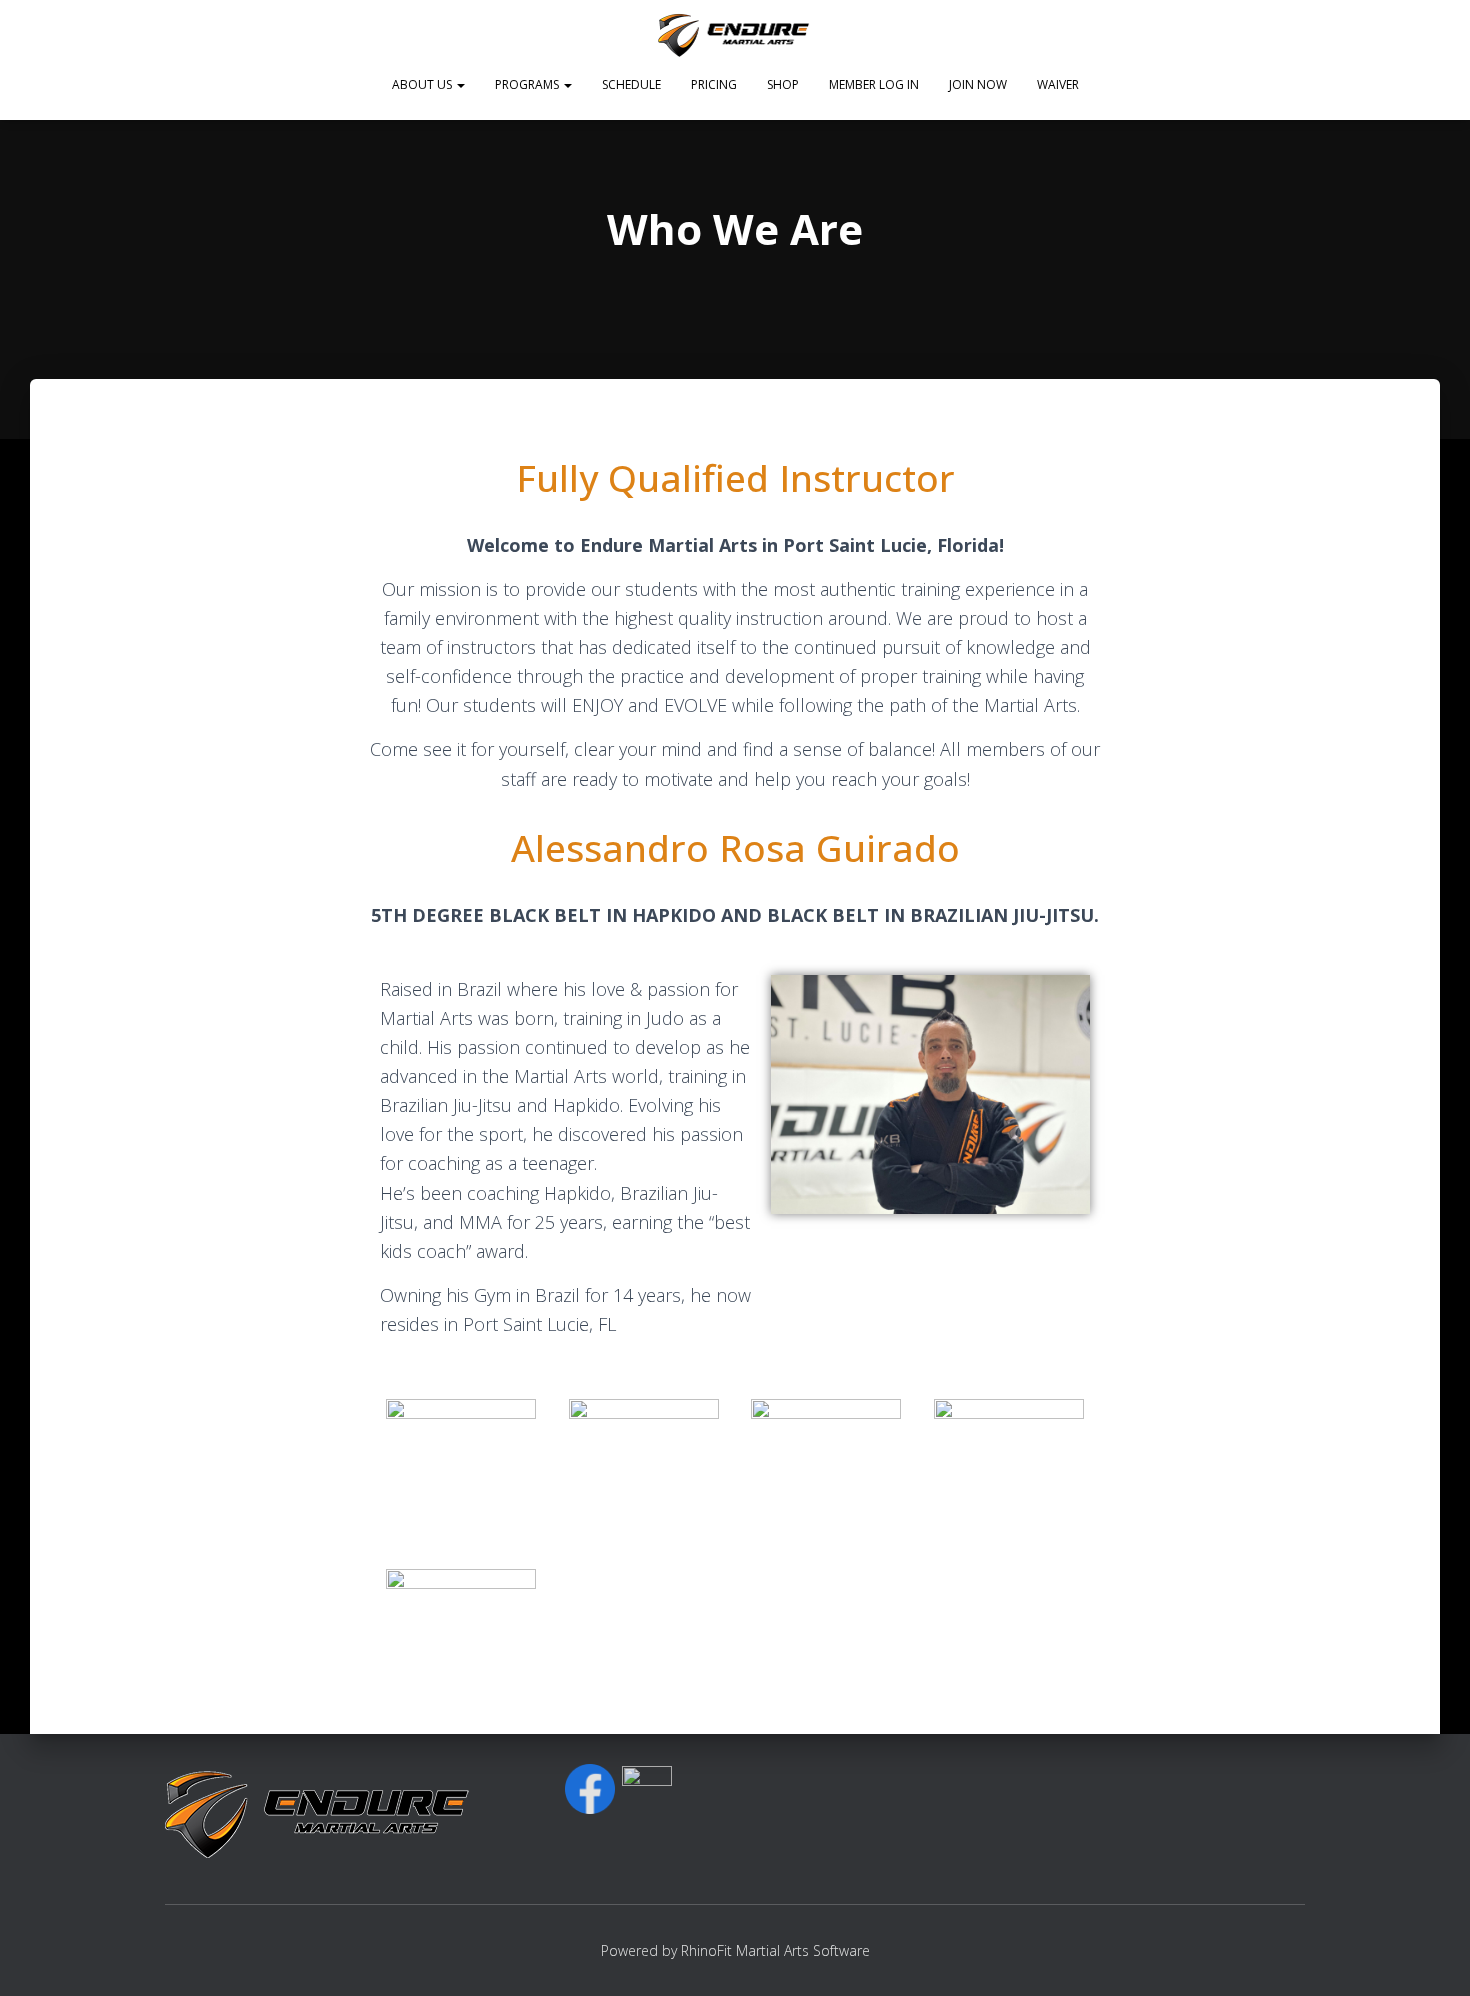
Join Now (978, 84)
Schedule (631, 84)
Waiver (1058, 84)
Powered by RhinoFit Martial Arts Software (735, 1950)
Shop (783, 84)
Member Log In (874, 84)
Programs (528, 84)
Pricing (714, 84)
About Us (423, 84)
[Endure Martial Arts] (735, 35)
